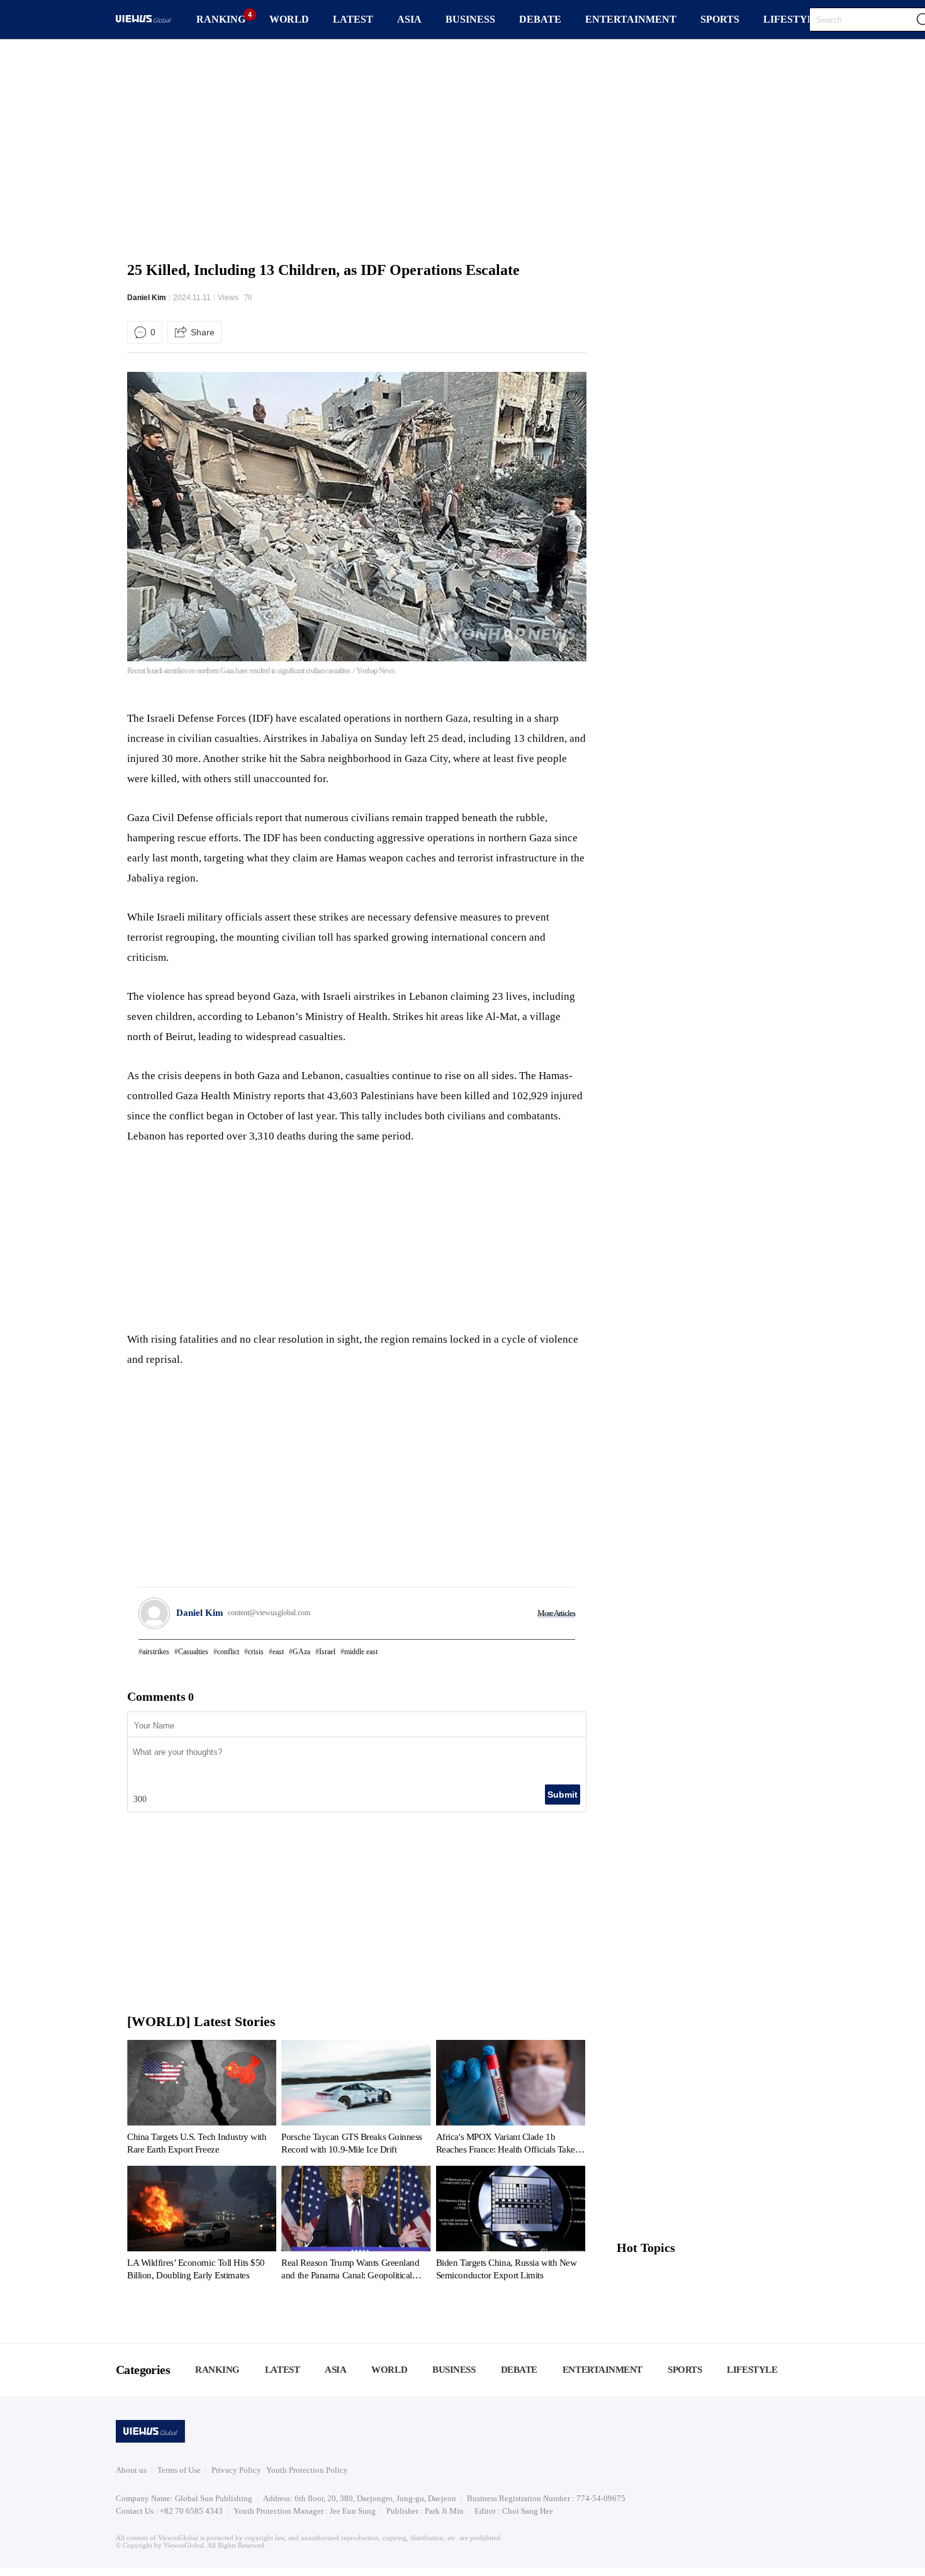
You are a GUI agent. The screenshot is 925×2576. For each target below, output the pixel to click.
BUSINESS (470, 19)
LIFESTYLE (792, 19)
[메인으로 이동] (143, 20)
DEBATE (540, 19)
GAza (301, 1652)
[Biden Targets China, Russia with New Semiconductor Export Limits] (511, 2226)
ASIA (409, 19)
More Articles (556, 1613)
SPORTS (720, 19)
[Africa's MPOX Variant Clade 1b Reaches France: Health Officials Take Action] (511, 2100)
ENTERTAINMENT (631, 19)
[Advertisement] (462, 148)
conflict (228, 1652)
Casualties (193, 1652)
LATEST (353, 19)
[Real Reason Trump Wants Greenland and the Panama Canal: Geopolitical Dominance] (356, 2226)
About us (131, 2470)
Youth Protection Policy (307, 2470)
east (278, 1652)
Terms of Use (179, 2470)
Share (203, 332)
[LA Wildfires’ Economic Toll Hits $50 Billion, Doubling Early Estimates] (202, 2226)
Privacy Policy (236, 2470)
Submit (563, 1795)
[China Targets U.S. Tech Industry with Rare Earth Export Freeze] (202, 2100)
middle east (361, 1652)
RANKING (221, 19)
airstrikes (156, 1652)
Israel (327, 1652)
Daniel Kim (147, 298)
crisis (256, 1652)
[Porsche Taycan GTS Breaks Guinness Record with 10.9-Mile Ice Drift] (356, 2100)
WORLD (289, 19)
